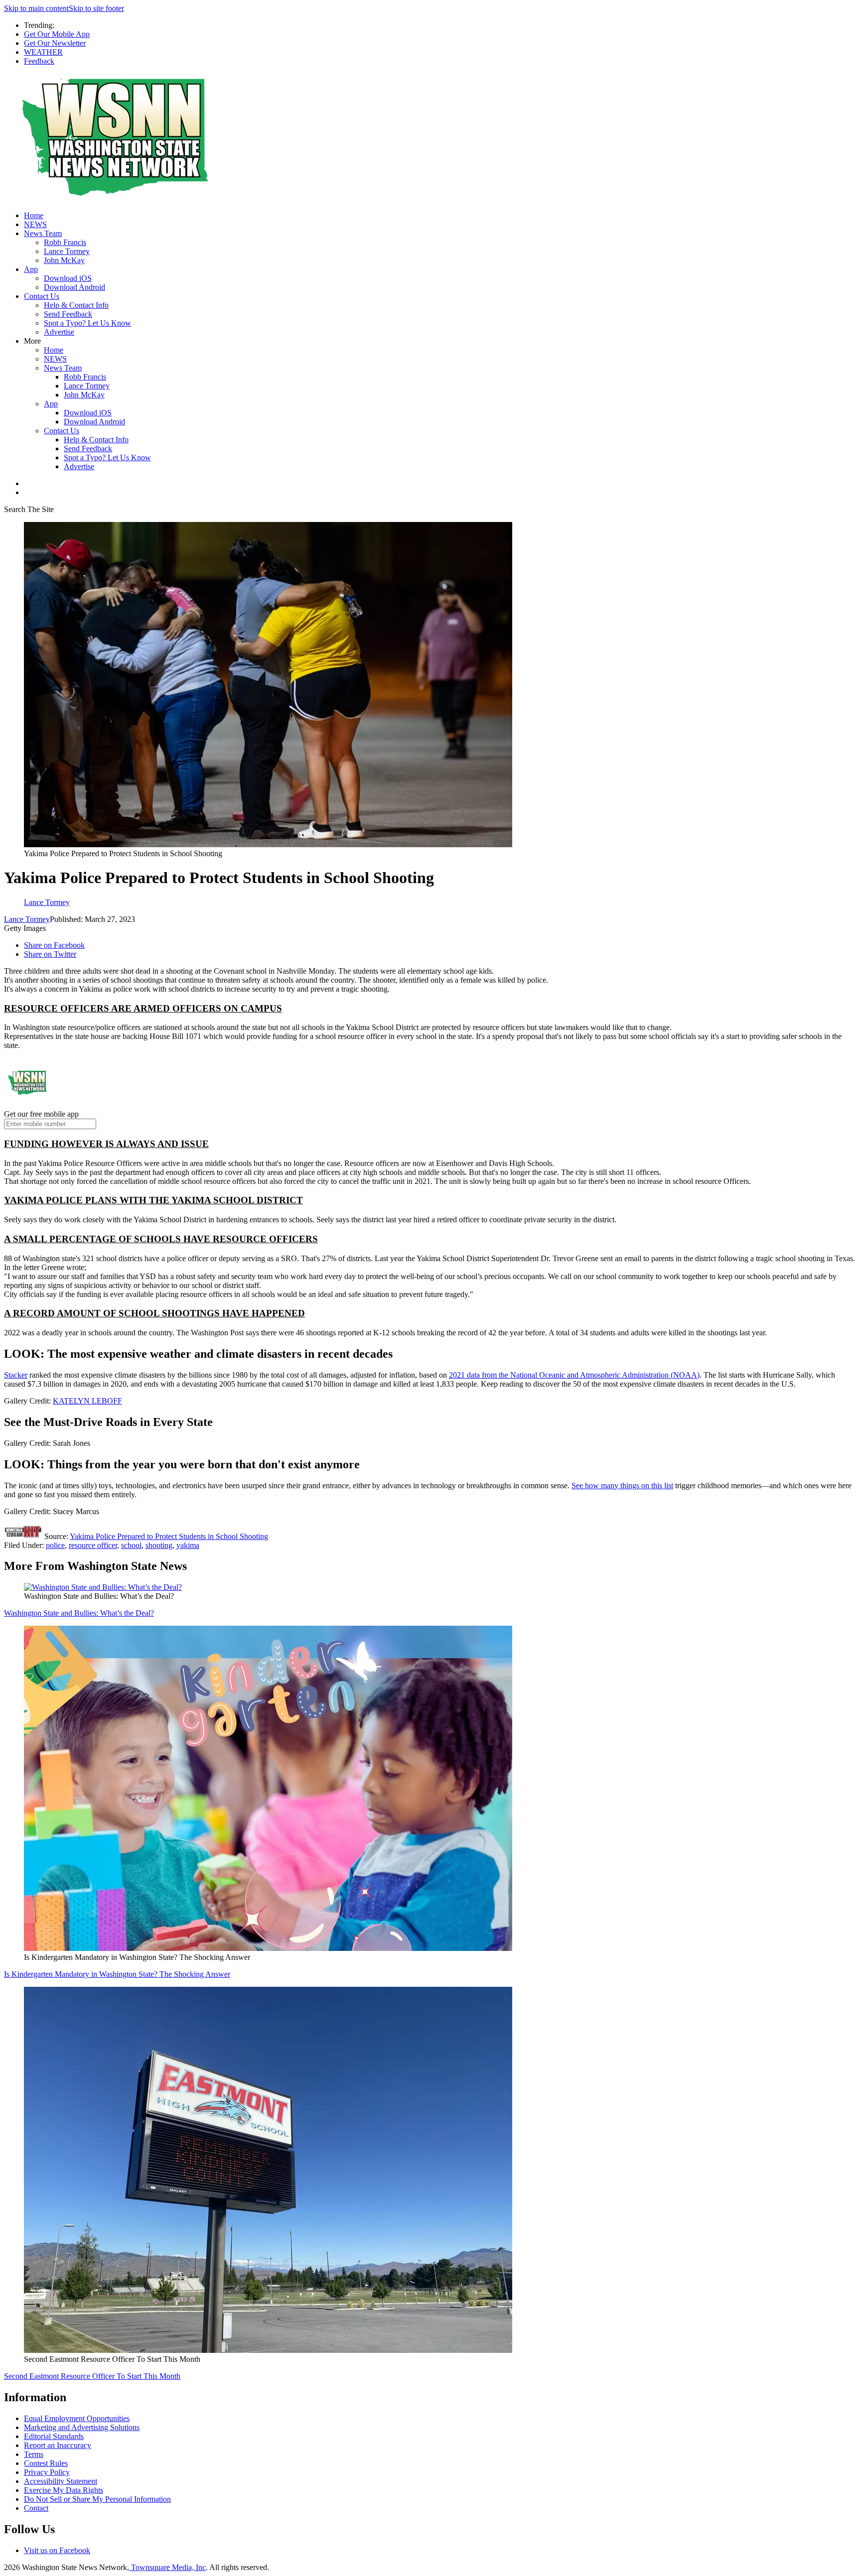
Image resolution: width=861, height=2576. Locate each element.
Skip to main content (36, 8)
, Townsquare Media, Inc (166, 2567)
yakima (188, 1545)
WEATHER (43, 52)
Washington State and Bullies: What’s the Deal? (79, 1613)
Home (34, 215)
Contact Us (42, 296)
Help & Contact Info (76, 305)
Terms (34, 2454)
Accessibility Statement (61, 2481)
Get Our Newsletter (55, 43)
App (31, 269)
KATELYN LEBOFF (87, 1401)
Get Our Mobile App (57, 34)
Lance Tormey (67, 251)
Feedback (39, 61)
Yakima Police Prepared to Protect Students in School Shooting (169, 1536)
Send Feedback (68, 314)
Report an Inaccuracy (58, 2445)
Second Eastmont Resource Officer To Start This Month (92, 2376)
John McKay (64, 260)
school (131, 1545)
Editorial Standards (54, 2436)
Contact (36, 2508)
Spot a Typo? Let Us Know (87, 323)
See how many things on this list (622, 1485)
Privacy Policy (47, 2472)
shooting (159, 1545)
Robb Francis (65, 242)
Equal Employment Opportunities (77, 2418)
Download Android (74, 287)
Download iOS (68, 278)
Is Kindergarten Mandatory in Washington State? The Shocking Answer (117, 1974)
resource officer (93, 1545)
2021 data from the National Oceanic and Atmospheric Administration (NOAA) (574, 1375)
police (55, 1545)
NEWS (35, 224)
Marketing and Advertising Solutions (82, 2427)
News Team (43, 233)
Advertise (59, 332)
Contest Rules (46, 2463)
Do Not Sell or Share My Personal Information (97, 2499)
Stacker (16, 1375)
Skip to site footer (96, 8)
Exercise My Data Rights (64, 2490)
